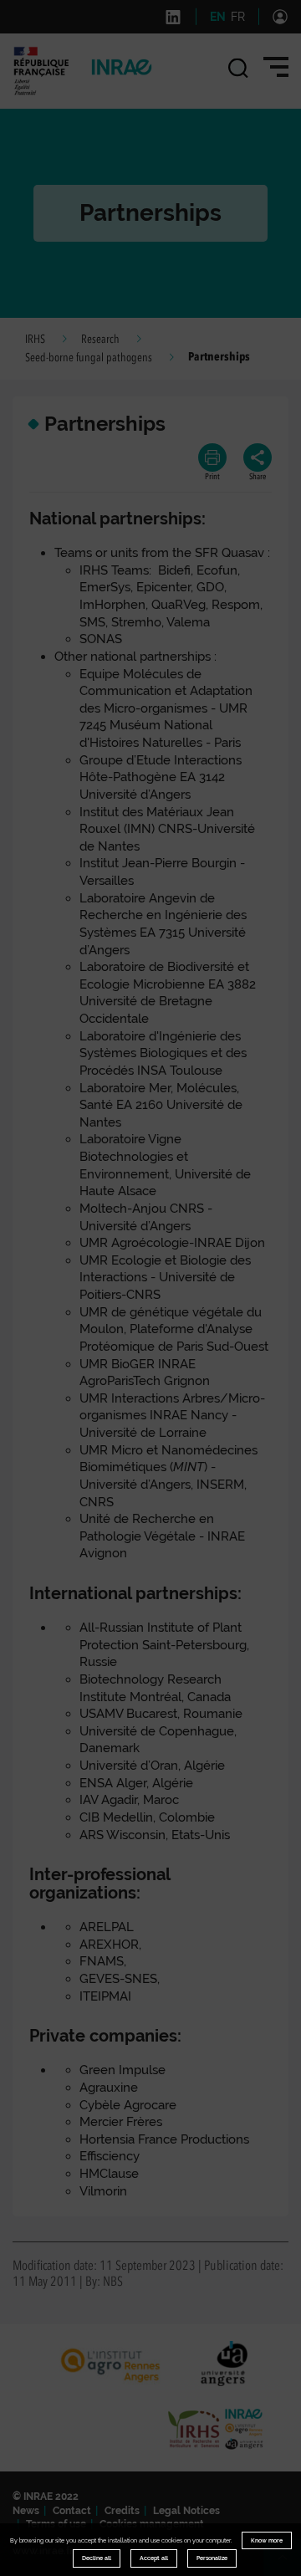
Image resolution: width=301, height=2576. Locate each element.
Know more (267, 2540)
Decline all (97, 2558)
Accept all (154, 2558)
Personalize (212, 2558)
